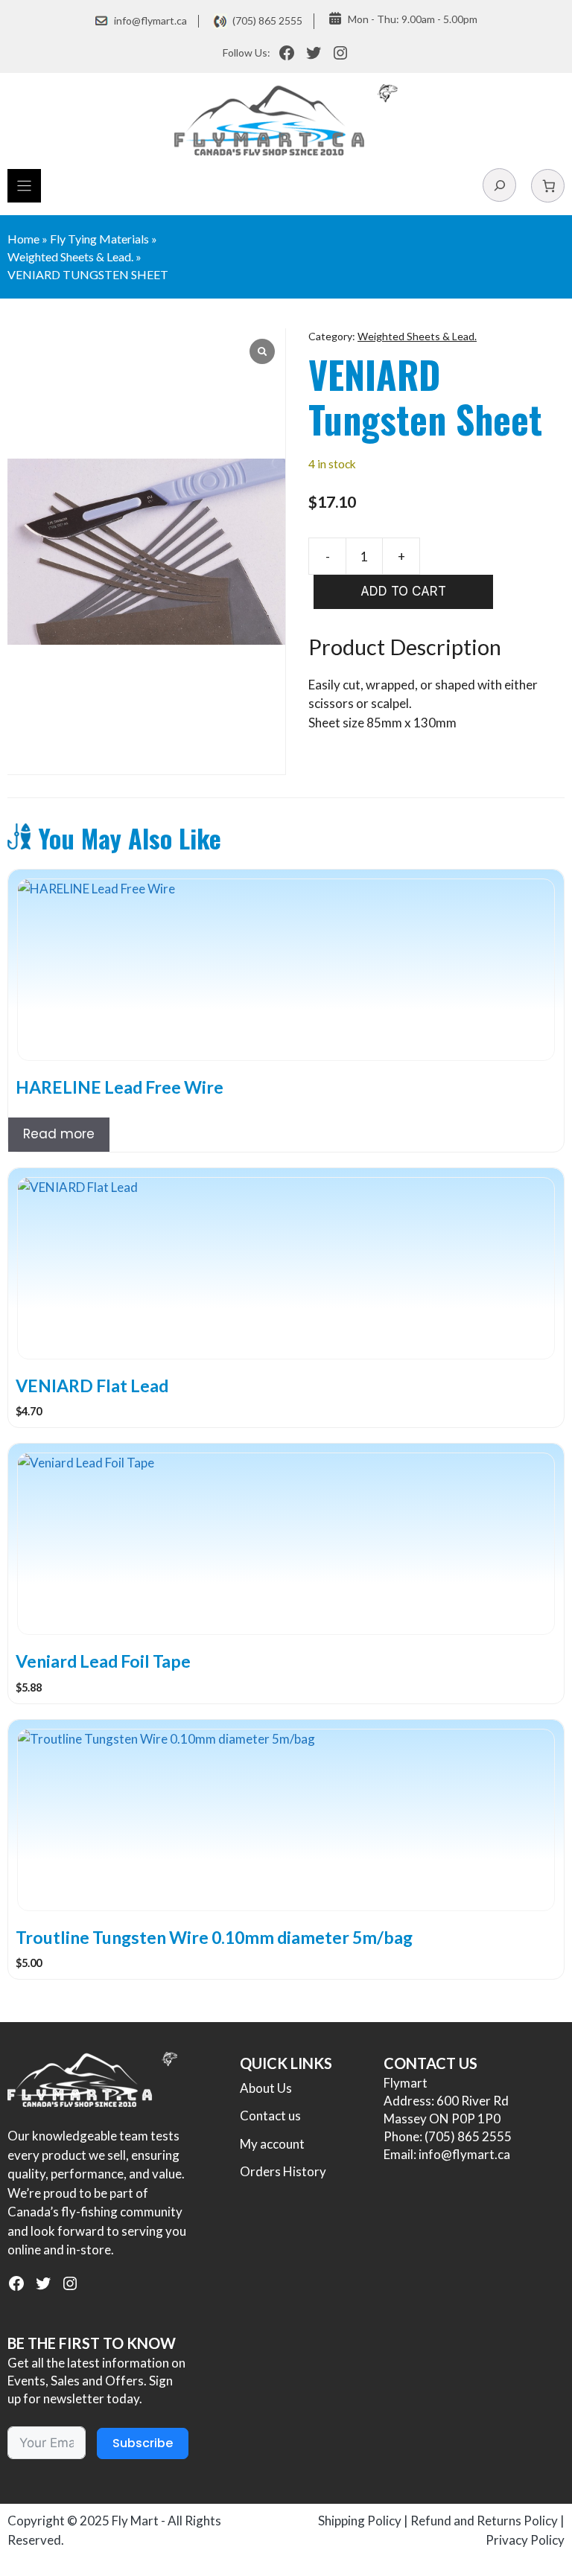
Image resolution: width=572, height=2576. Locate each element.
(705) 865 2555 (267, 20)
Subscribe (143, 2443)
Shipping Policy (360, 2521)
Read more (59, 1134)
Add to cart (403, 591)
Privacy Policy (525, 2540)
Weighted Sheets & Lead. (70, 256)
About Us (266, 2088)
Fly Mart (135, 2521)
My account (272, 2144)
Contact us (270, 2116)
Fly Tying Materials (99, 239)
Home (23, 239)
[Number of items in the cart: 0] (548, 186)
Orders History (283, 2171)
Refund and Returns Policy (484, 2521)
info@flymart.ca (150, 20)
